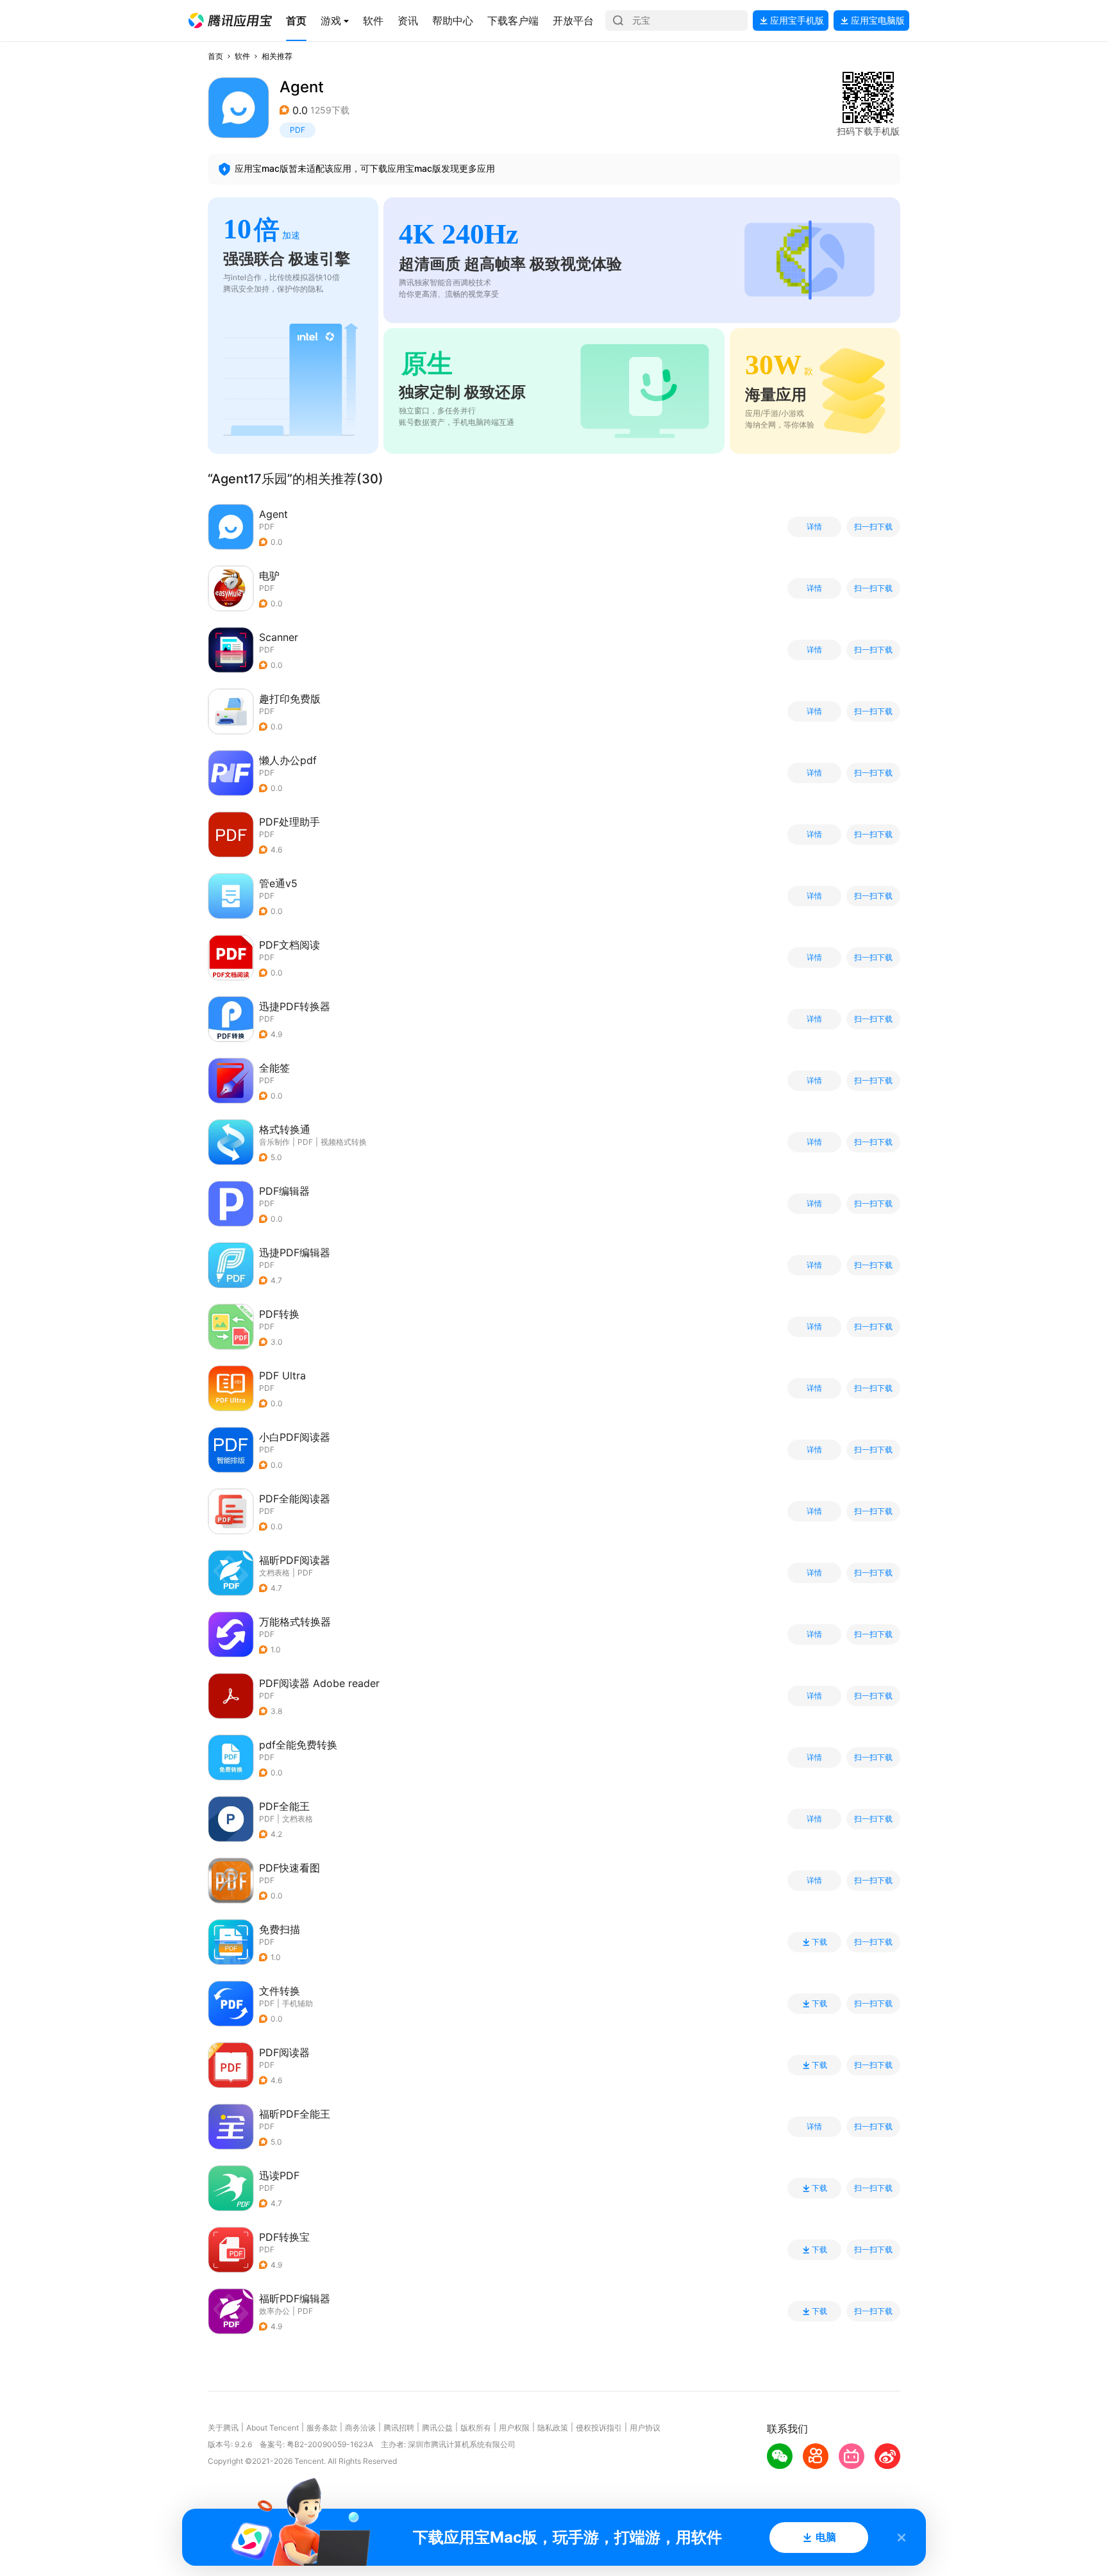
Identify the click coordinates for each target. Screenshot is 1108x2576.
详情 (814, 527)
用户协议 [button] (645, 2428)
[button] (230, 21)
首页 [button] (215, 56)
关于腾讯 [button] (223, 2428)
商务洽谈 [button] (360, 2428)
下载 (819, 1942)
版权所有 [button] (476, 2428)
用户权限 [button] (514, 2428)
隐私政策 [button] (553, 2428)
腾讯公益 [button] (437, 2428)
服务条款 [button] (322, 2428)
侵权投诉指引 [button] (599, 2428)
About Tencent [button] (273, 2428)
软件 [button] (242, 56)
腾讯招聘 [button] (399, 2428)
